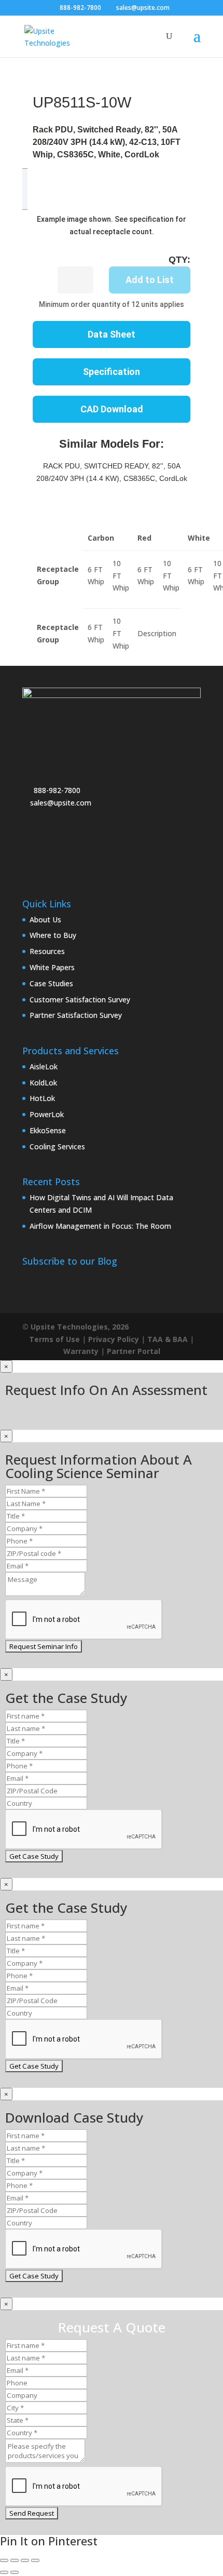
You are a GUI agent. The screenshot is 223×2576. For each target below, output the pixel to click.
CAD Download (112, 409)
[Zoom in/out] (4, 2560)
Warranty (81, 1351)
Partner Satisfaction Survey (76, 1015)
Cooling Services (57, 1146)
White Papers (52, 967)
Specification (112, 372)
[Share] (25, 2560)
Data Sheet (112, 334)
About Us (45, 920)
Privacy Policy (114, 1339)
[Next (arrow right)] (15, 2572)
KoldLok (43, 1083)
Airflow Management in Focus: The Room (100, 1226)
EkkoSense (48, 1130)
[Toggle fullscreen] (15, 2560)
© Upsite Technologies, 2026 (75, 1327)
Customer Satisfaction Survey (80, 999)
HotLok (42, 1098)
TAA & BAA (168, 1339)
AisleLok (44, 1066)
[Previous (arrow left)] (4, 2572)
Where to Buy (53, 935)
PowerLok (47, 1114)
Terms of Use (54, 1339)
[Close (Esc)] (35, 2560)
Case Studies (51, 983)
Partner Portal (134, 1351)
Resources (47, 951)
